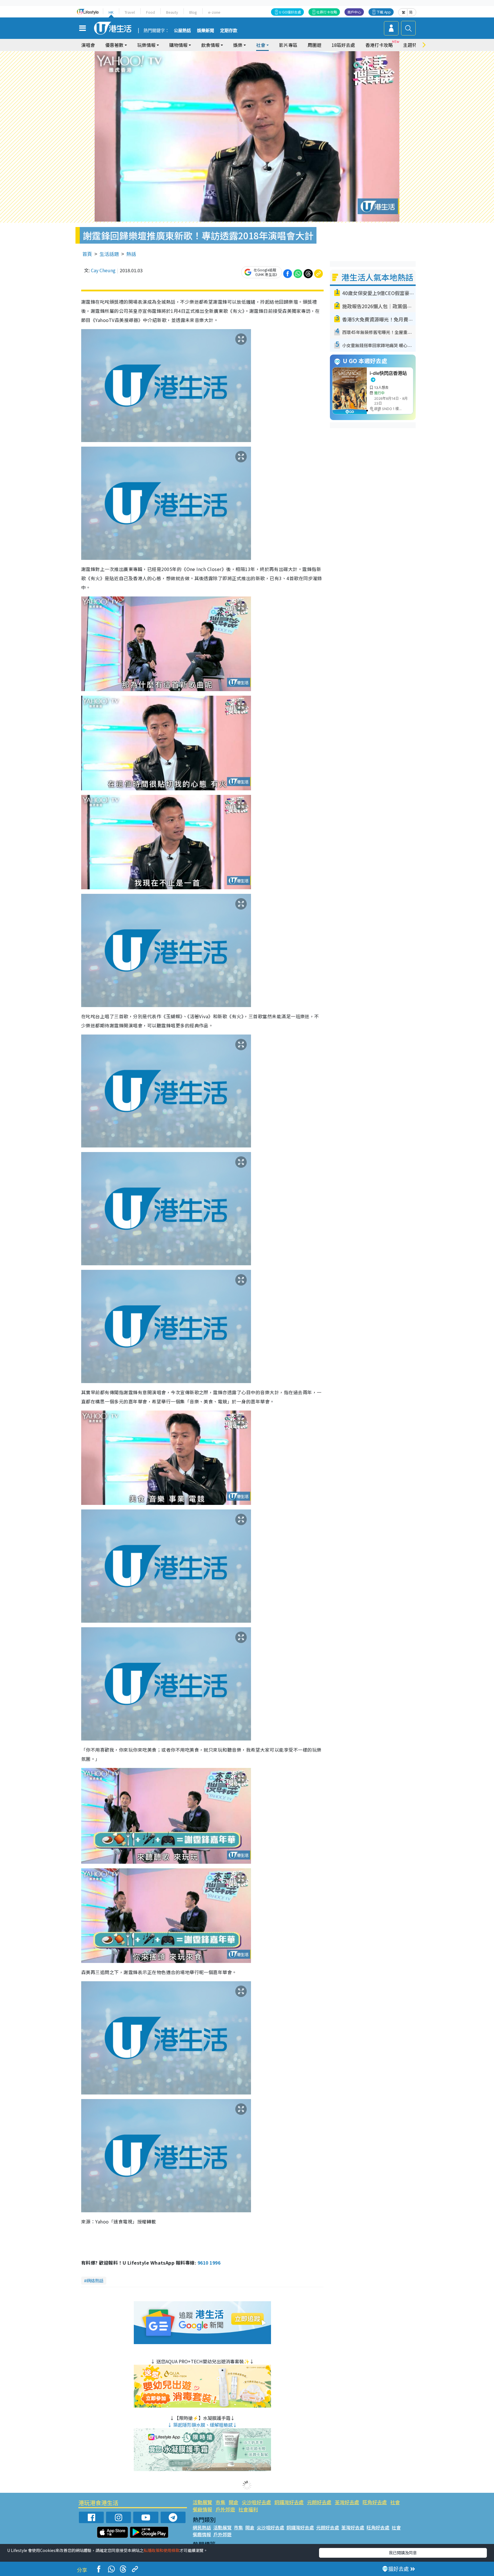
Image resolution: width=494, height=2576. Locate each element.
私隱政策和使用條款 (162, 2550)
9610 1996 (209, 2263)
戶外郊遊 (225, 2509)
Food (151, 12)
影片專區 (288, 45)
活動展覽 (202, 2502)
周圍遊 (314, 45)
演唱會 (88, 45)
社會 (395, 2502)
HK (111, 12)
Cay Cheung (103, 270)
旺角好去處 (375, 2502)
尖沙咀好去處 (256, 2502)
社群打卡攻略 (327, 12)
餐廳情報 (202, 2509)
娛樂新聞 (206, 31)
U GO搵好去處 (290, 12)
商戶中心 (354, 12)
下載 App (384, 12)
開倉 (234, 2502)
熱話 (131, 254)
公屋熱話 (182, 31)
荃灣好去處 (347, 2502)
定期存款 (229, 31)
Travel (130, 12)
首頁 (87, 254)
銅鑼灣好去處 (289, 2502)
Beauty (172, 12)
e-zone (214, 12)
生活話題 (109, 254)
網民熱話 (202, 2527)
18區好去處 (343, 45)
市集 (220, 2502)
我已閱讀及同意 (403, 2553)
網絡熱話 (95, 2280)
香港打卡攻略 (379, 45)
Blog (193, 12)
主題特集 (412, 45)
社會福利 (248, 2509)
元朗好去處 (319, 2502)
